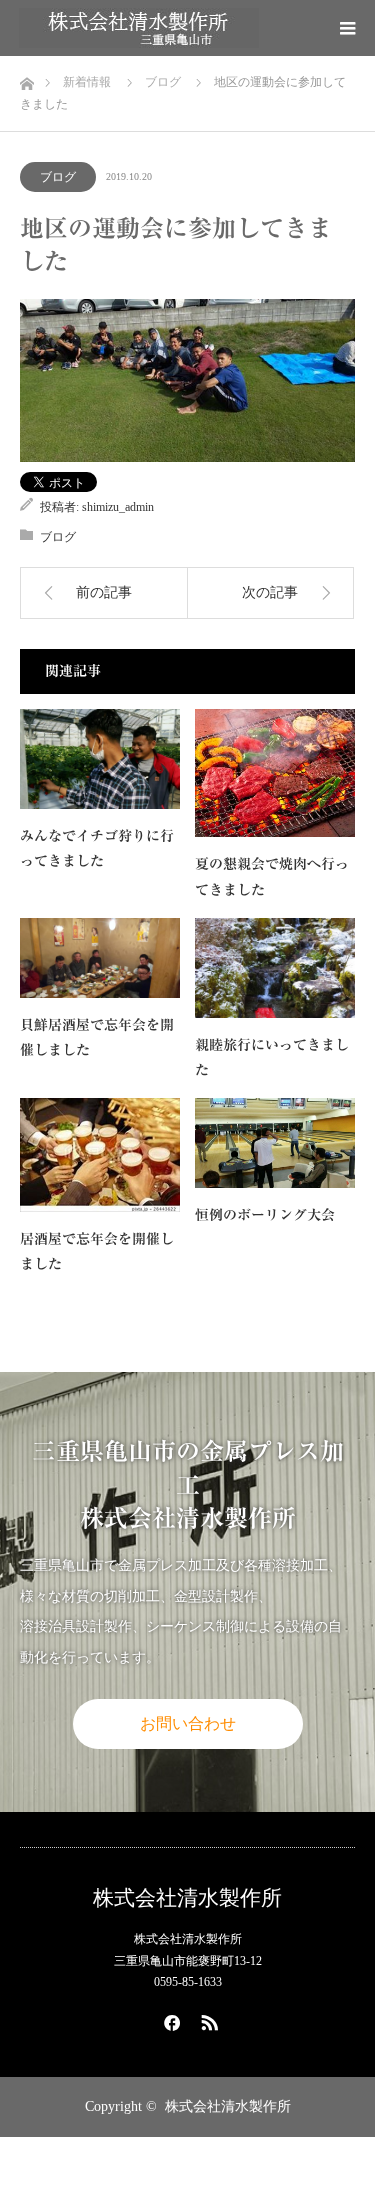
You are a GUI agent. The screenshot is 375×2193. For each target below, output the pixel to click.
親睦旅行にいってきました (272, 1057)
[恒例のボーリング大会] (275, 1143)
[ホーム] (26, 78)
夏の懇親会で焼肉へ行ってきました (272, 876)
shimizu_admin (118, 507)
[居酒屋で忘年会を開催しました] (100, 1155)
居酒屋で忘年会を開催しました (97, 1251)
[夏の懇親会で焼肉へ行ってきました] (275, 773)
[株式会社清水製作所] (139, 28)
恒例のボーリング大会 (265, 1215)
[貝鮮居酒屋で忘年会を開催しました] (100, 958)
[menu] (347, 28)
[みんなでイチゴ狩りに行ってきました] (100, 759)
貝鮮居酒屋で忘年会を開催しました (97, 1037)
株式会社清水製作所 (187, 1898)
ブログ (58, 177)
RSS (207, 2019)
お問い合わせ (188, 1723)
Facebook (169, 2019)
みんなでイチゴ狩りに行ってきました (97, 848)
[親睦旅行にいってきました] (275, 968)
